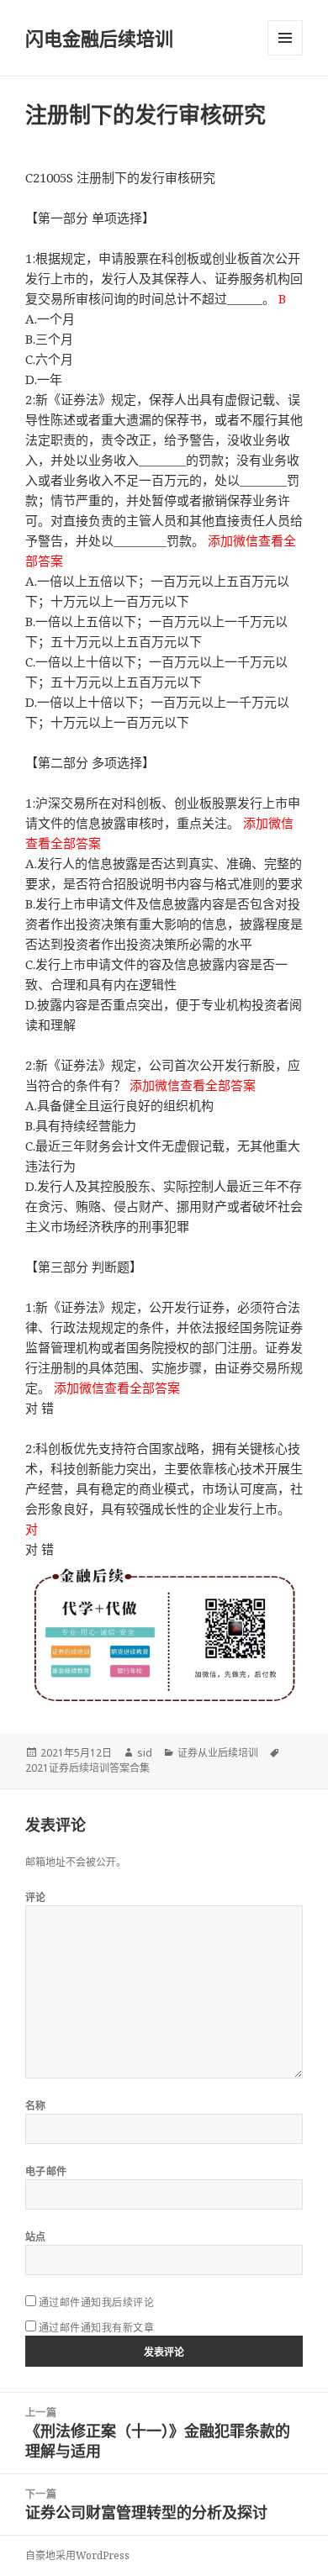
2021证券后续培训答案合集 (87, 1768)
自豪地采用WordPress (77, 2555)
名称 (36, 2106)
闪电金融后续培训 (99, 38)
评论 (36, 1897)
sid (145, 1753)
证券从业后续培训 (218, 1753)
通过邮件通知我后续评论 (96, 2302)
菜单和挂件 (285, 38)
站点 (36, 2237)
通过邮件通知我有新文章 (96, 2328)
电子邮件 (46, 2171)
